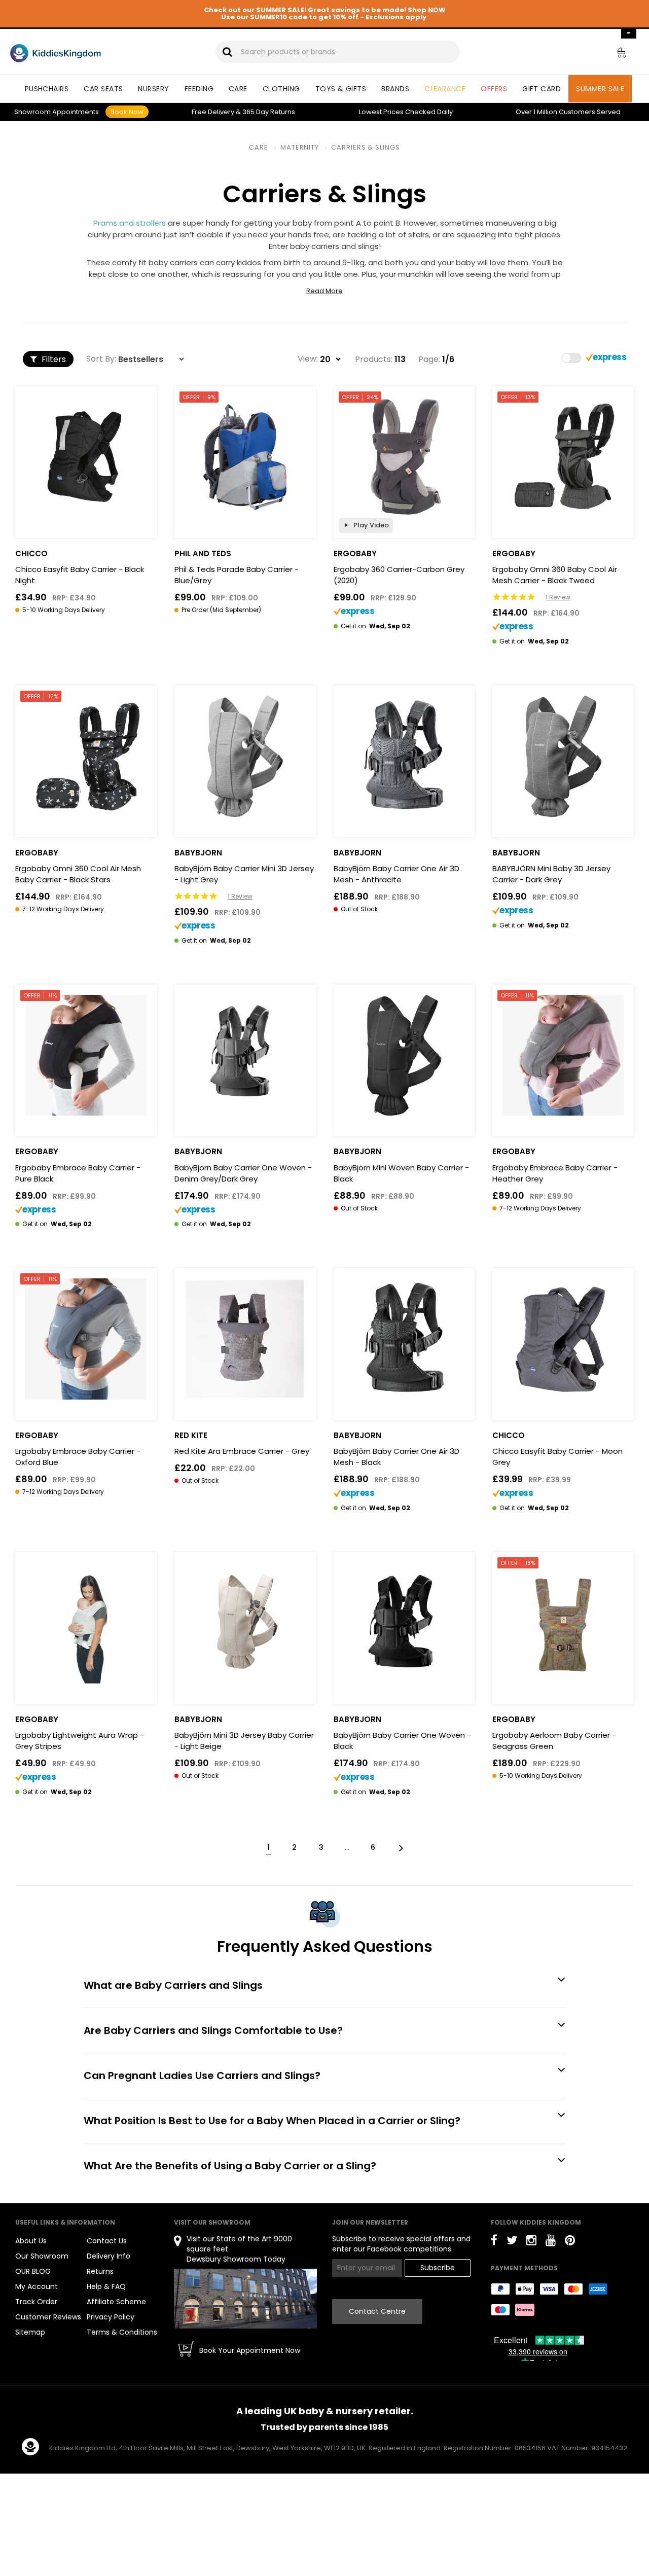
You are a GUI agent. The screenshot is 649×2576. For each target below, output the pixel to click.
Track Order (36, 2302)
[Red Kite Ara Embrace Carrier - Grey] (245, 1339)
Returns (269, 112)
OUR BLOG (33, 2271)
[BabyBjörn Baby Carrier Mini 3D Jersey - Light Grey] (245, 756)
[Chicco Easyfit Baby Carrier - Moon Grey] (563, 1339)
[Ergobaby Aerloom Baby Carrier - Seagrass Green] (563, 1623)
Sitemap (30, 2332)
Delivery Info (109, 2256)
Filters (53, 359)
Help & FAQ (106, 2286)
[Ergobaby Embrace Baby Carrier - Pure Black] (86, 1056)
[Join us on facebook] (494, 2242)
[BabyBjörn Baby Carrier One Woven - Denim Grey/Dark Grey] (245, 1056)
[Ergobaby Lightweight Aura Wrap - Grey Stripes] (86, 1623)
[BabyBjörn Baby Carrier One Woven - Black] (404, 1623)
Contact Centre (377, 2311)
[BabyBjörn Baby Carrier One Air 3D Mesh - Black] (404, 1339)
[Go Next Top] (400, 1847)
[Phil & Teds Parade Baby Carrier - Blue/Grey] (245, 457)
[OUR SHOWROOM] (245, 2298)
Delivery (213, 112)
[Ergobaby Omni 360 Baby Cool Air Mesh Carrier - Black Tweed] (563, 457)
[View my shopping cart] (615, 54)
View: (308, 359)
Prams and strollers (130, 223)
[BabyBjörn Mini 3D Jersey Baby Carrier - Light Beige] (245, 1623)
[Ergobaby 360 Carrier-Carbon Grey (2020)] (404, 457)
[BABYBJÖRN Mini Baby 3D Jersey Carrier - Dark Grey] (563, 756)
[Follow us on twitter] (512, 2242)
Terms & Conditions (122, 2332)
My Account (37, 2286)
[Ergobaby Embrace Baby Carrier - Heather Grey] (563, 1056)
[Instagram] (531, 2242)
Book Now (127, 112)
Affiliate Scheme (116, 2302)
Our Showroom (42, 2256)
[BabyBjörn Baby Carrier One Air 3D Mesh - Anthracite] (404, 756)
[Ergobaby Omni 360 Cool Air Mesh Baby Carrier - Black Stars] (86, 756)
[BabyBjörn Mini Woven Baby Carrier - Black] (404, 1056)
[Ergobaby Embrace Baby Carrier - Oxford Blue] (86, 1339)
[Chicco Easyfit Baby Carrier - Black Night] (86, 457)
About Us (31, 2241)
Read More (324, 291)
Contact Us (107, 2241)
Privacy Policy (111, 2317)
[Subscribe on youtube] (551, 2242)
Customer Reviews (48, 2317)
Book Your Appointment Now (250, 2350)
